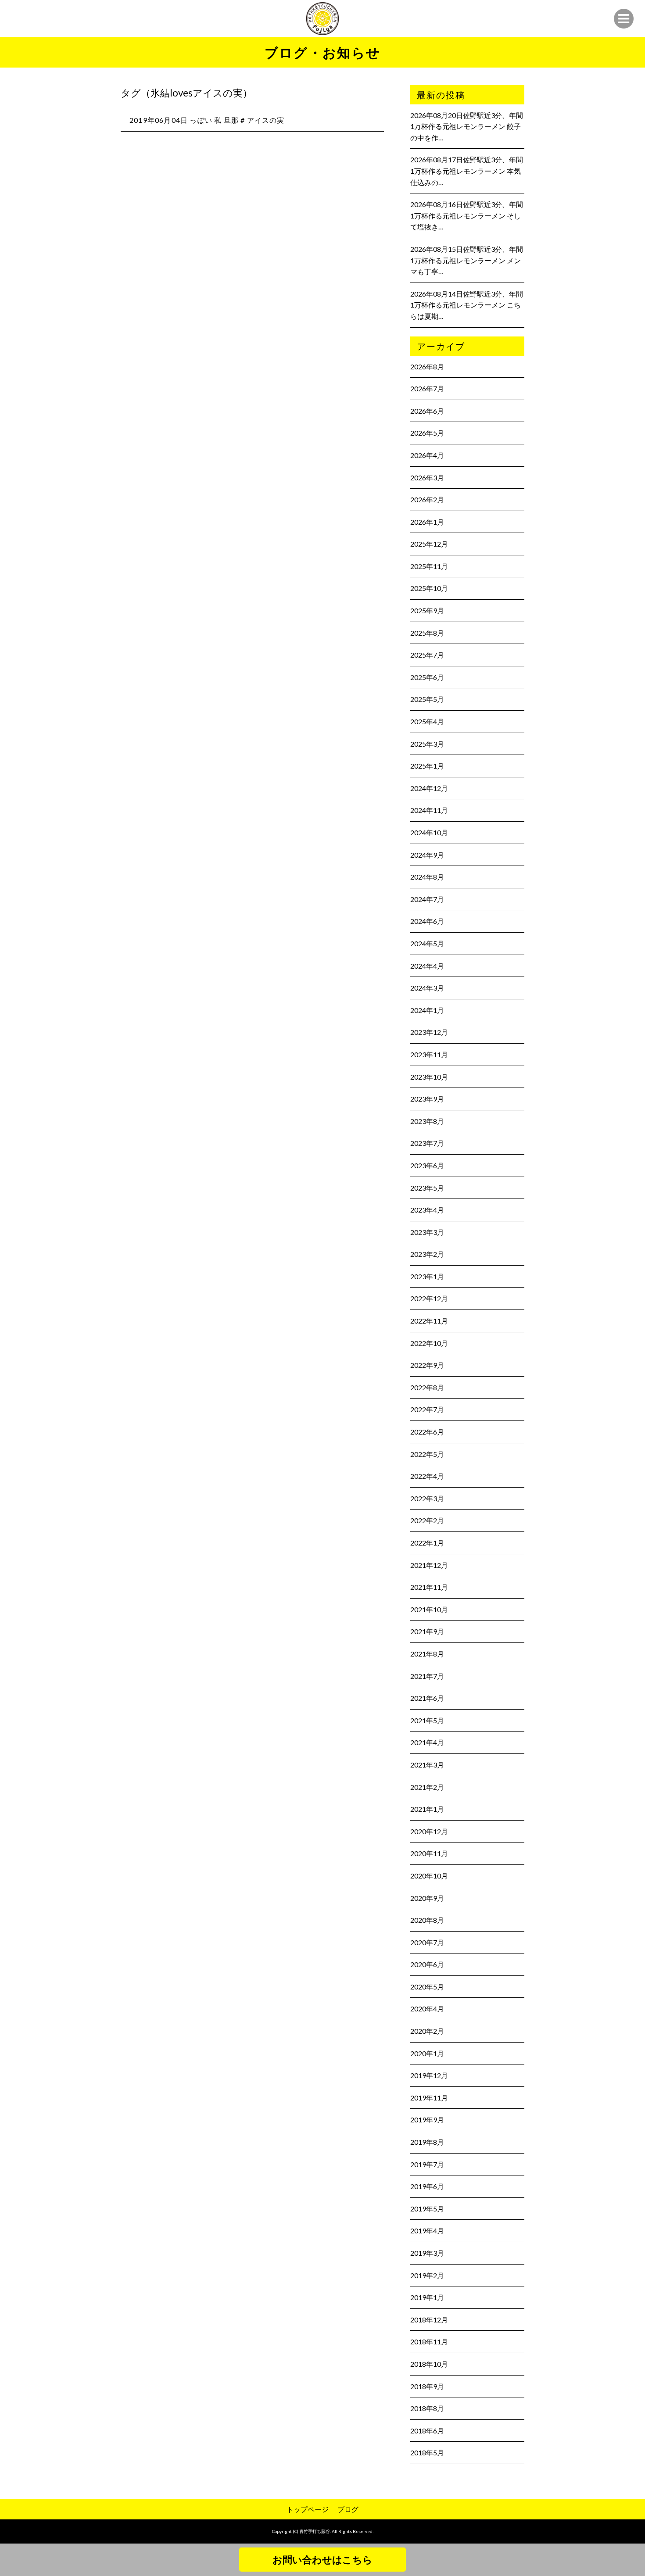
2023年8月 (427, 1121)
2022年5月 (427, 1454)
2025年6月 (427, 677)
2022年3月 (427, 1498)
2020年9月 (427, 1898)
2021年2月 (427, 1787)
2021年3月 (427, 1765)
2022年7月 (427, 1409)
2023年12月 (429, 1032)
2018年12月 (429, 2320)
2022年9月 (427, 1365)
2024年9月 (427, 855)
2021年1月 (427, 1809)
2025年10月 (429, 588)
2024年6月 (427, 921)
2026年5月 (427, 433)
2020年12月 (429, 1831)
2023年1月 (427, 1276)
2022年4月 (427, 1476)
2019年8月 (427, 2142)
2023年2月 (427, 1254)
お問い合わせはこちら (322, 2560)
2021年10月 (429, 1609)
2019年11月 (429, 2098)
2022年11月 (429, 1321)
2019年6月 (427, 2186)
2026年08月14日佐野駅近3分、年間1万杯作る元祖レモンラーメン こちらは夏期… (467, 305)
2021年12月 (429, 1565)
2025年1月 (427, 766)
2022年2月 (427, 1520)
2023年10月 (429, 1077)
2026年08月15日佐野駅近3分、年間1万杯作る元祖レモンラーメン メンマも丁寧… (467, 260)
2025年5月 (427, 699)
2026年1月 (427, 522)
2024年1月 (427, 1010)
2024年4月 (427, 966)
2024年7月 (427, 899)
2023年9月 (427, 1099)
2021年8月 (427, 1654)
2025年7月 (427, 655)
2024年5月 (427, 943)
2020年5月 (427, 1987)
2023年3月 (427, 1232)
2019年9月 (427, 2120)
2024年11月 (429, 810)
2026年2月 (427, 499)
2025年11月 (429, 566)
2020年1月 (427, 2053)
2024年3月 (427, 988)
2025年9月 (427, 610)
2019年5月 (427, 2209)
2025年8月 (427, 633)
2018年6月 (427, 2431)
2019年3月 (427, 2253)
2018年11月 (429, 2342)
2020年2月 (427, 2031)
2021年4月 (427, 1742)
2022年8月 (427, 1387)
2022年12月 (429, 1298)
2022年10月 (429, 1343)
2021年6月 (427, 1698)
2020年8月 (427, 1920)
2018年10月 (429, 2364)
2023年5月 (427, 1188)
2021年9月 (427, 1631)
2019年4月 (427, 2231)
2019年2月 (427, 2275)
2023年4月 (427, 1210)
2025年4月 (427, 721)
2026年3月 (427, 478)
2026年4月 (427, 455)
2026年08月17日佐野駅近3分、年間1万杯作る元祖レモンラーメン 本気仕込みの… (467, 171)
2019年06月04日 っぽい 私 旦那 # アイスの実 (207, 120)
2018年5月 (427, 2453)
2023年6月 (427, 1165)
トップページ (308, 2509)
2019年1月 (427, 2297)
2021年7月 (427, 1676)
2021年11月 (429, 1587)
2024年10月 (429, 832)
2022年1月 (427, 1543)
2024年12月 (429, 788)
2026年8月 (427, 367)
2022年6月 (427, 1432)
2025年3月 (427, 744)
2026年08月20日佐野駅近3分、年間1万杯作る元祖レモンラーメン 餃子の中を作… (467, 126)
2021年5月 (427, 1720)
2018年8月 (427, 2408)
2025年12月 (429, 544)
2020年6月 (427, 1964)
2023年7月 (427, 1143)
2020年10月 (429, 1876)
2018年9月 (427, 2386)
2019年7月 (427, 2164)
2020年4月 (427, 2009)
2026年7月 (427, 388)
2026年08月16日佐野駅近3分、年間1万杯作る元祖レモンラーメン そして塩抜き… (467, 215)
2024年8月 (427, 877)
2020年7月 (427, 1942)
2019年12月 (429, 2075)
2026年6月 (427, 411)
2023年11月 (429, 1054)
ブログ (348, 2509)
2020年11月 (429, 1853)
